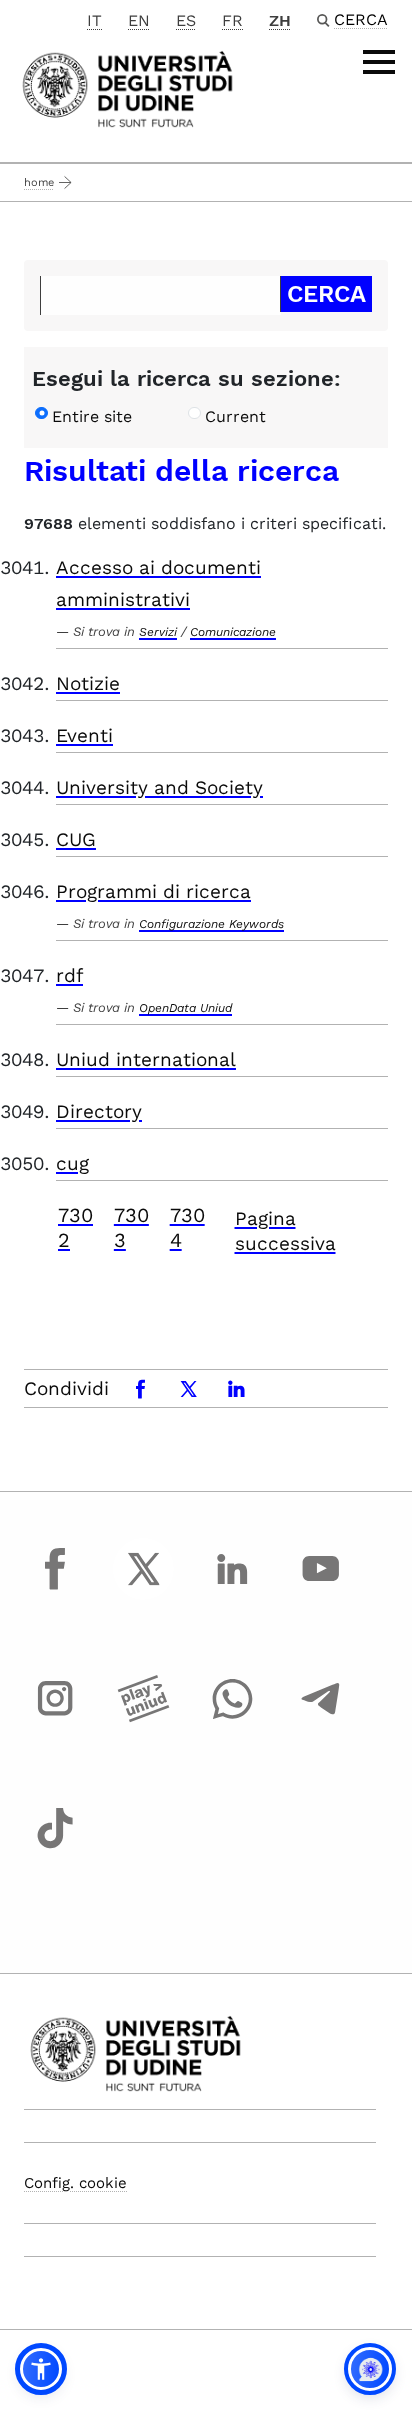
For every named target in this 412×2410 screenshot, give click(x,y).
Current (235, 416)
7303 (131, 1227)
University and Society (159, 787)
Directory (99, 1111)
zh (280, 20)
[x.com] (144, 1587)
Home (39, 182)
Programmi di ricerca (153, 891)
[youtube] (321, 1587)
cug (72, 1163)
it (94, 20)
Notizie (88, 683)
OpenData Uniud (185, 1008)
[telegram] (321, 1717)
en (139, 20)
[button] (41, 2369)
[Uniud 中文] (127, 87)
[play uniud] (144, 1717)
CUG (76, 839)
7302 (75, 1227)
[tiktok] (55, 1846)
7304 (187, 1227)
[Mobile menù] (379, 62)
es (186, 20)
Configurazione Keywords (211, 924)
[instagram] (55, 1717)
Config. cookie (75, 2183)
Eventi (84, 735)
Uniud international (146, 1059)
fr (232, 20)
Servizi (158, 632)
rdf (69, 975)
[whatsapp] (232, 1717)
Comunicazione (233, 632)
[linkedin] (232, 1587)
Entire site (92, 416)
